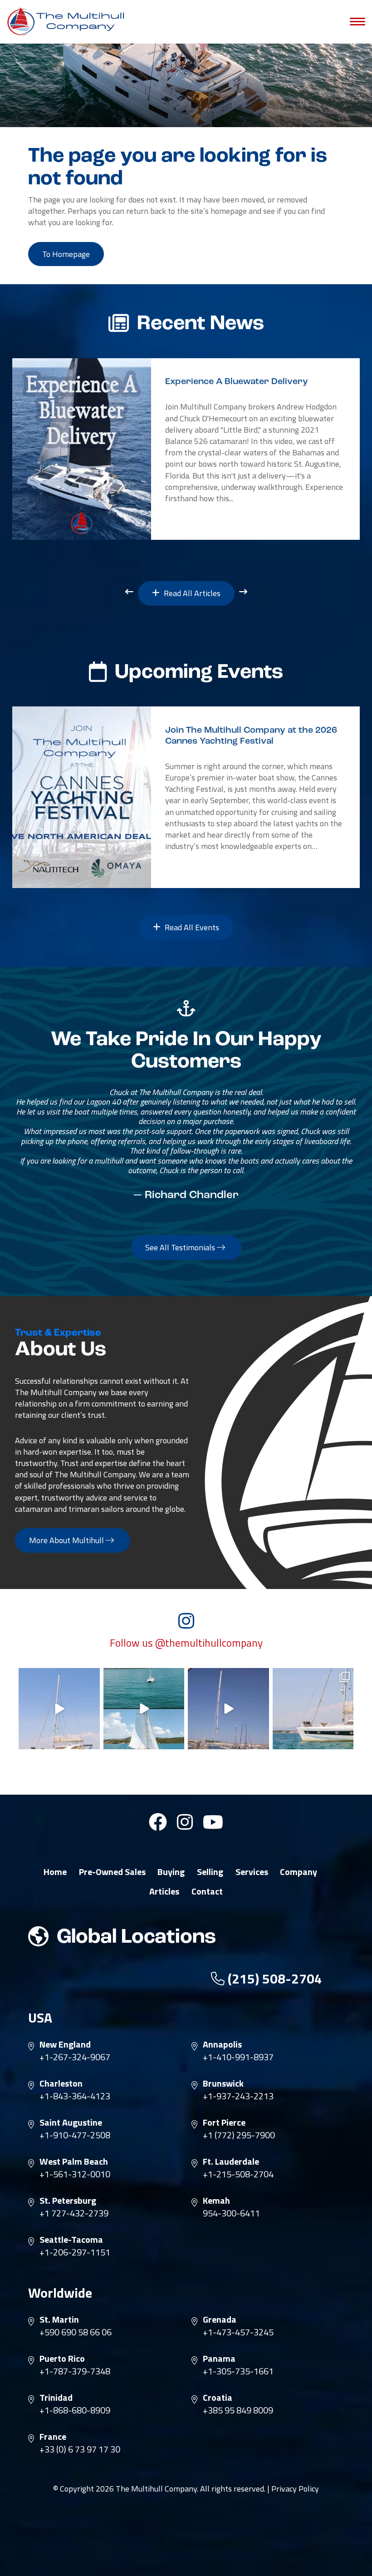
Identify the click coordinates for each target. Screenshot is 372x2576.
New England (65, 2044)
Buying (171, 1872)
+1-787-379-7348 (75, 2371)
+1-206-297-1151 (75, 2252)
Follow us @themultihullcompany (186, 1643)
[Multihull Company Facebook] (158, 1826)
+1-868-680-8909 (75, 2410)
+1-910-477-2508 (75, 2135)
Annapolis (222, 2044)
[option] (186, 449)
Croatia (218, 2398)
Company (299, 1872)
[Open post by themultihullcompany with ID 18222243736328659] (59, 1709)
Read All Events (191, 927)
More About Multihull (67, 1540)
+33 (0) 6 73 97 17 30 (80, 2449)
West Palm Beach (74, 2161)
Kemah (216, 2201)
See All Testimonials (181, 1247)
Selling (210, 1872)
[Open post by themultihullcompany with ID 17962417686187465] (228, 1709)
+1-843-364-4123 (75, 2096)
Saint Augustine (71, 2122)
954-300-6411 (231, 2213)
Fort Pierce (224, 2122)
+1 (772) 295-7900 (239, 2135)
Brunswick (223, 2083)
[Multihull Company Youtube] (213, 1826)
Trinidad (56, 2398)
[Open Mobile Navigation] (357, 22)
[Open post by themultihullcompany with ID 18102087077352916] (144, 1709)
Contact (207, 1891)
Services (252, 1872)
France (53, 2437)
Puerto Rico (62, 2359)
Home (55, 1872)
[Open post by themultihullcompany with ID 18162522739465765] (313, 1709)
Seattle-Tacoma (71, 2240)
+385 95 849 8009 (238, 2410)
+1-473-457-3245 (238, 2332)
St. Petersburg (68, 2201)
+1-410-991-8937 (238, 2057)
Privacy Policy (295, 2489)
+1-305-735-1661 (238, 2371)
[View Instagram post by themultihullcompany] (92, 1740)
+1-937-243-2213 (238, 2096)
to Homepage (66, 254)
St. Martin (59, 2319)
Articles (164, 1891)
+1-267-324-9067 (75, 2057)
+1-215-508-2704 (238, 2174)
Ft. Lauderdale (231, 2161)
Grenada (220, 2319)
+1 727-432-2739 (74, 2213)
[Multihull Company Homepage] (68, 21)
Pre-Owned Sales (112, 1872)
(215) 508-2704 (273, 1979)
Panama (219, 2359)
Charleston (61, 2083)
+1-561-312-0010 (75, 2174)
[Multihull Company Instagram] (185, 1826)
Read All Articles (191, 593)
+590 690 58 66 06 (76, 2332)
